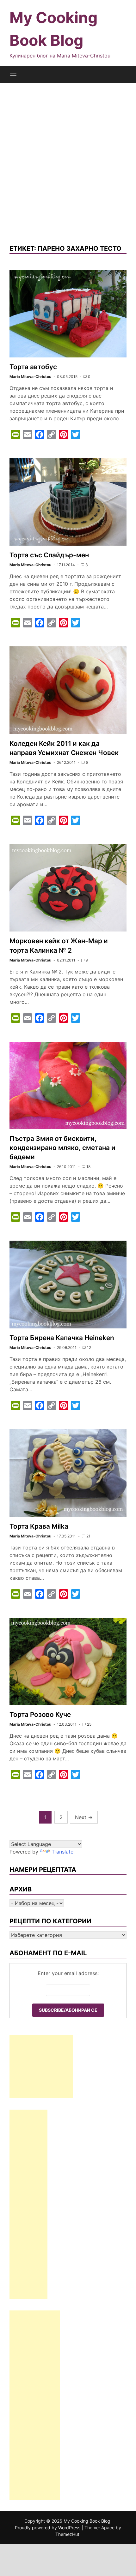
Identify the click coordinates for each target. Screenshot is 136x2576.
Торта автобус (33, 367)
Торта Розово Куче (40, 1714)
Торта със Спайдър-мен (49, 555)
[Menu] (13, 74)
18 (88, 1167)
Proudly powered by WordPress (48, 2528)
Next (84, 1817)
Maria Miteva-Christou (30, 377)
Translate (62, 1852)
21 (88, 1536)
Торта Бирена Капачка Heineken (62, 1338)
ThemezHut (67, 2534)
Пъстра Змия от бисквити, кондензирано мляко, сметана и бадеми (62, 1148)
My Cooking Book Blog (87, 2521)
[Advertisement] (68, 163)
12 (89, 1348)
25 (89, 1724)
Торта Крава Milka (39, 1526)
